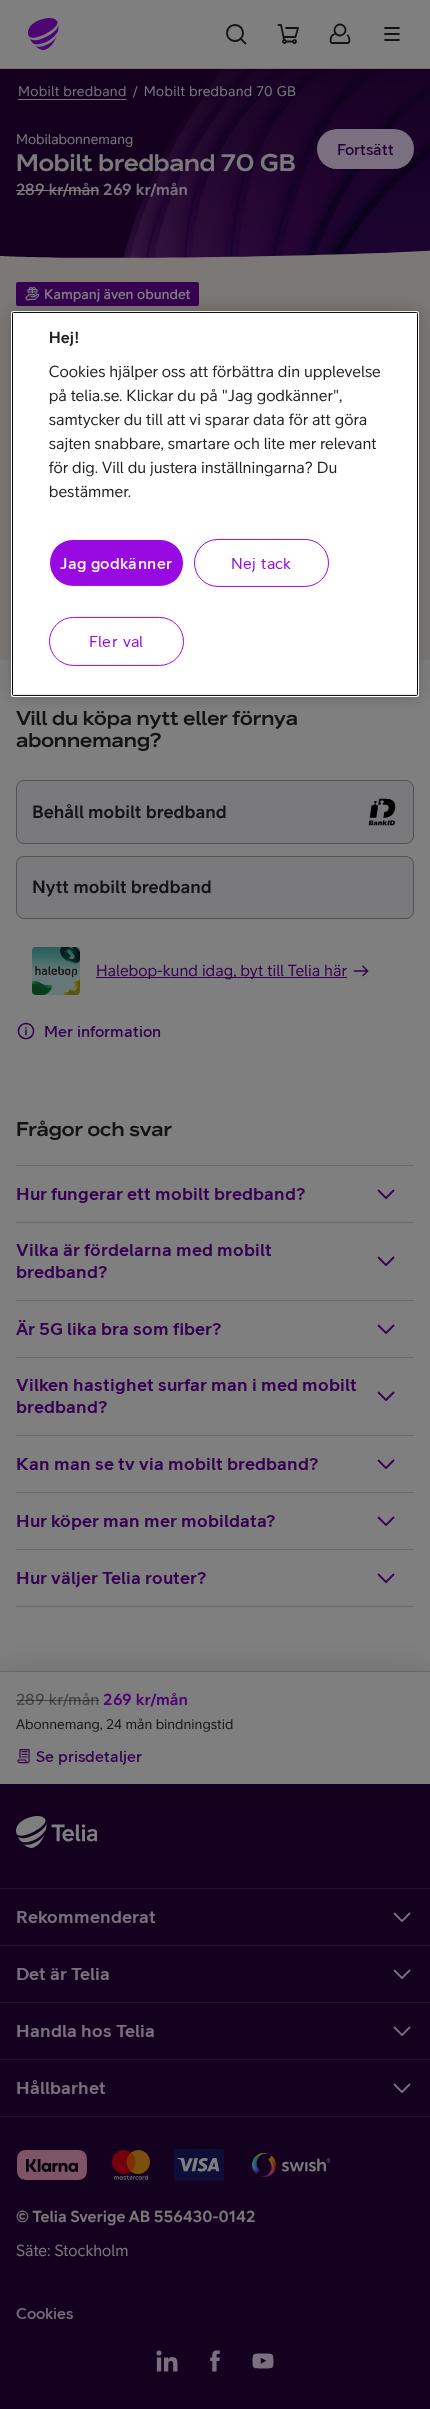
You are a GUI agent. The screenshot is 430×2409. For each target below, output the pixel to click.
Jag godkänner (116, 563)
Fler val (116, 641)
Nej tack (261, 563)
